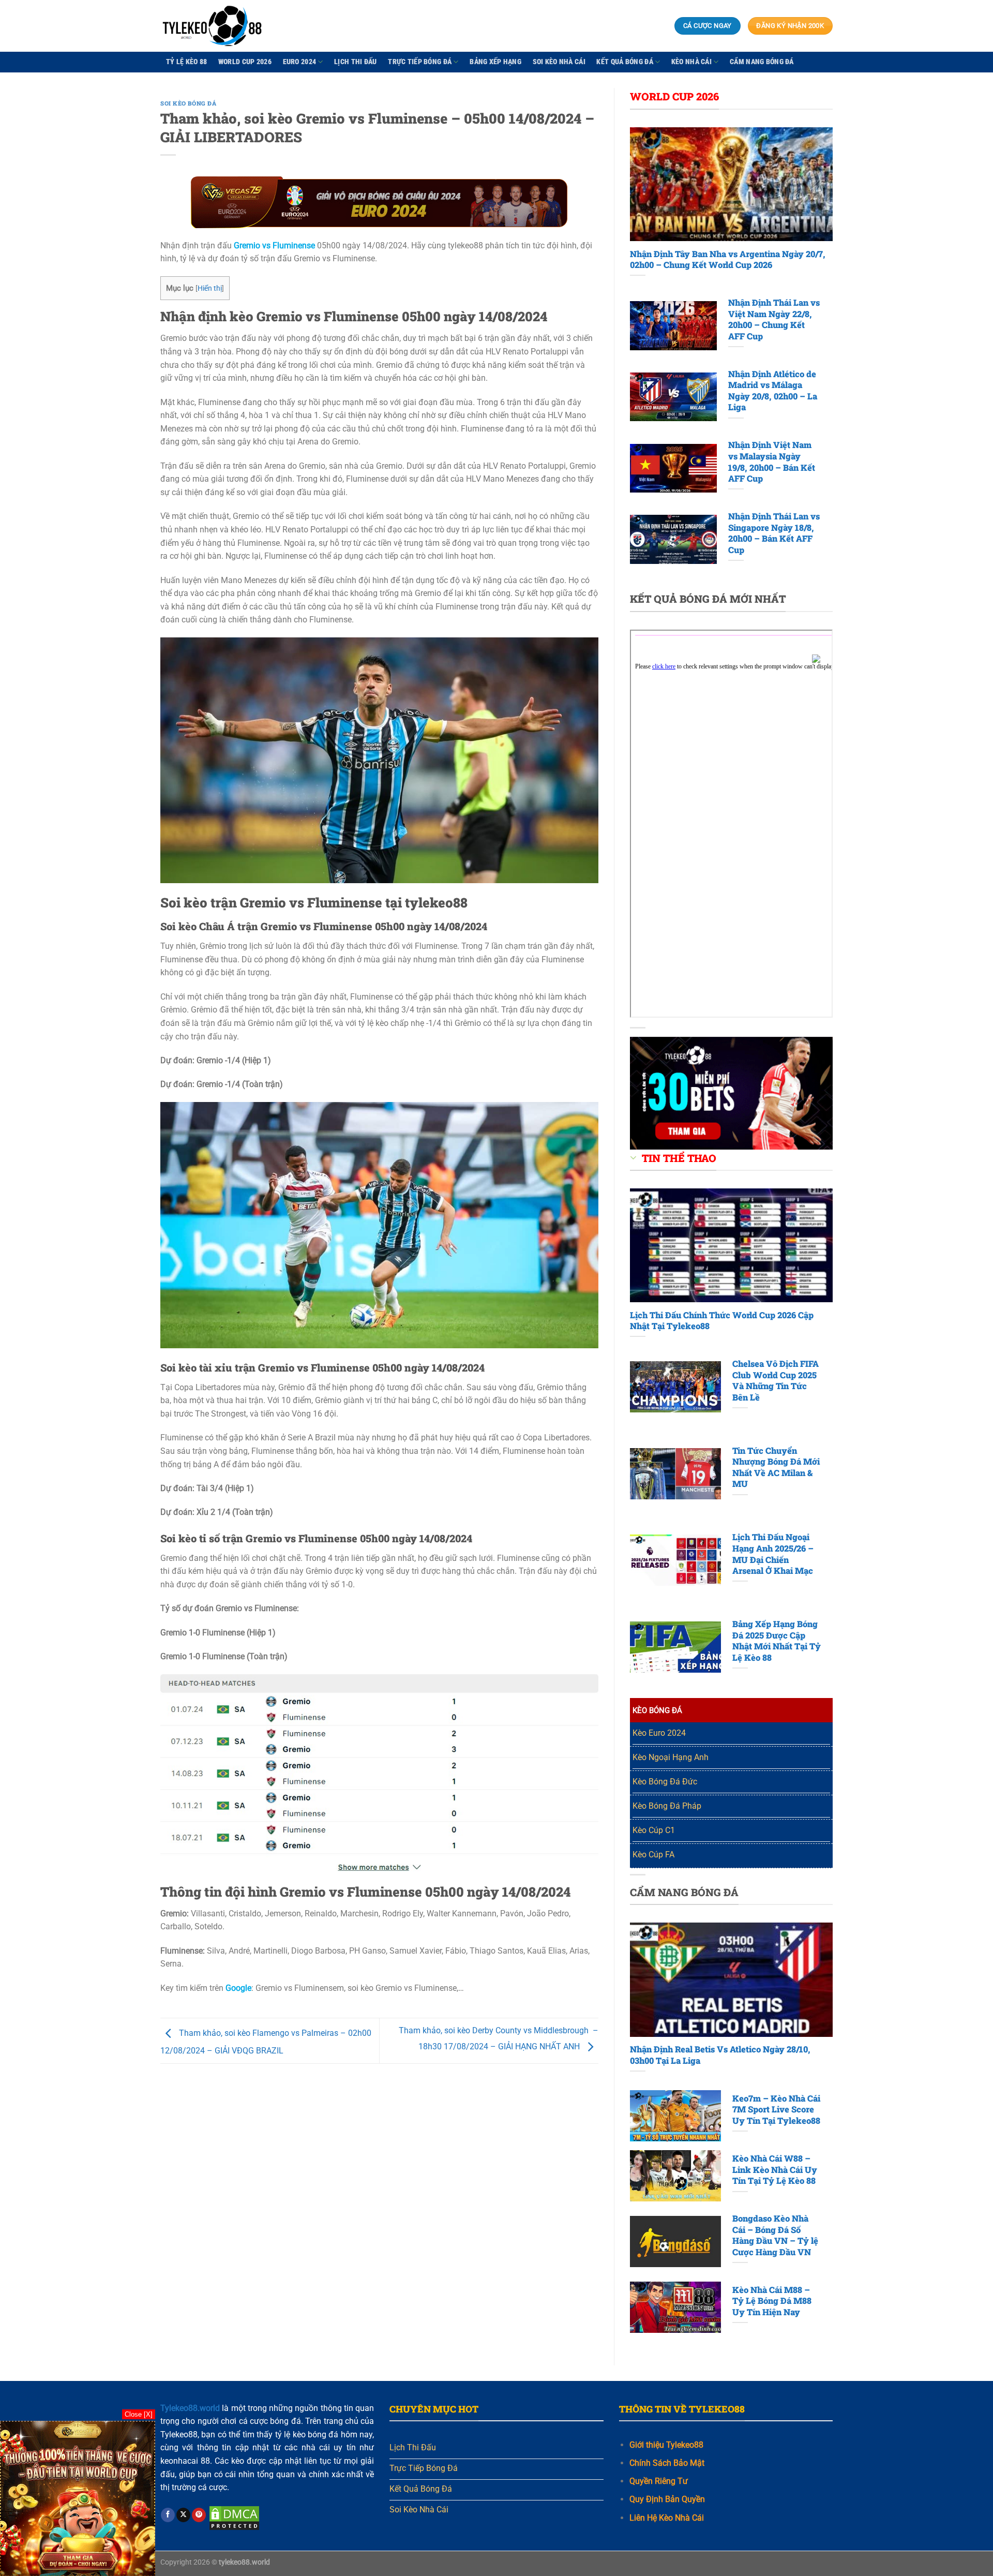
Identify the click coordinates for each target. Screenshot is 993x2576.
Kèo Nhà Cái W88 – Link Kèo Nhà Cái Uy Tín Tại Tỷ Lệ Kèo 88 (775, 2169)
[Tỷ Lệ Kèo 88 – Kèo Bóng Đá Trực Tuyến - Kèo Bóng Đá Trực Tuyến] (212, 26)
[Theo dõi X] (183, 2515)
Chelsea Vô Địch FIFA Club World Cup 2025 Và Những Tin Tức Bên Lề (776, 1380)
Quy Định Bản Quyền (667, 2499)
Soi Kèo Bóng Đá (188, 103)
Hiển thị (210, 288)
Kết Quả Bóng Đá (625, 62)
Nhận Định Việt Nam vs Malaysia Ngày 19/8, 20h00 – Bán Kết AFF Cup (772, 461)
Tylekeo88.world (190, 2408)
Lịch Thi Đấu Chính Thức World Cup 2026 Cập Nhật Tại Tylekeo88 (722, 1321)
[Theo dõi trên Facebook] (168, 2515)
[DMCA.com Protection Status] (234, 2517)
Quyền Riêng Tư (659, 2481)
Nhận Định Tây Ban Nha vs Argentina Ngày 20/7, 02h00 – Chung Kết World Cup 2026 (728, 259)
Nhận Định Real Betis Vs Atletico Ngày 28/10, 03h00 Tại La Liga (720, 2055)
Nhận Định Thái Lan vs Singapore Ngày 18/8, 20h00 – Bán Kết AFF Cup (774, 533)
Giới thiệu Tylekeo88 (666, 2445)
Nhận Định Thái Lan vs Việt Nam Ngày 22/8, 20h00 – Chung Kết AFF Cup (774, 319)
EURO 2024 (300, 62)
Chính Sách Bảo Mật (667, 2463)
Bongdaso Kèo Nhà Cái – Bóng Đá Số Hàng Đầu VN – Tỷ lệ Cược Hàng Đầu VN (775, 2235)
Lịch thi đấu (355, 62)
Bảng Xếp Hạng (495, 62)
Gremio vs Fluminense (274, 245)
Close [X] (139, 2414)
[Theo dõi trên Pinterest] (199, 2515)
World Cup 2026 (245, 62)
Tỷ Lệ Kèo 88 (186, 62)
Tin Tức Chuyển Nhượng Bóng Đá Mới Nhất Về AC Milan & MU (776, 1467)
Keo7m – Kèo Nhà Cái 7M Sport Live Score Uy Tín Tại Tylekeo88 (776, 2109)
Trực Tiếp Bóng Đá (420, 62)
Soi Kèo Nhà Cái (559, 62)
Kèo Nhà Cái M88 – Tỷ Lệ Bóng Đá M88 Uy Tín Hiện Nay (772, 2301)
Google (238, 1988)
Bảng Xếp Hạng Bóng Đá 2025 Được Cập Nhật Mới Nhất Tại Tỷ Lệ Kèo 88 (777, 1641)
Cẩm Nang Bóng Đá (762, 62)
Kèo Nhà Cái (691, 62)
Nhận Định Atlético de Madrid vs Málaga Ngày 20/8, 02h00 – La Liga (773, 391)
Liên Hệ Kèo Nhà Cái (667, 2518)
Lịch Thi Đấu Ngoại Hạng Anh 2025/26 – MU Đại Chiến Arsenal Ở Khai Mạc (773, 1554)
